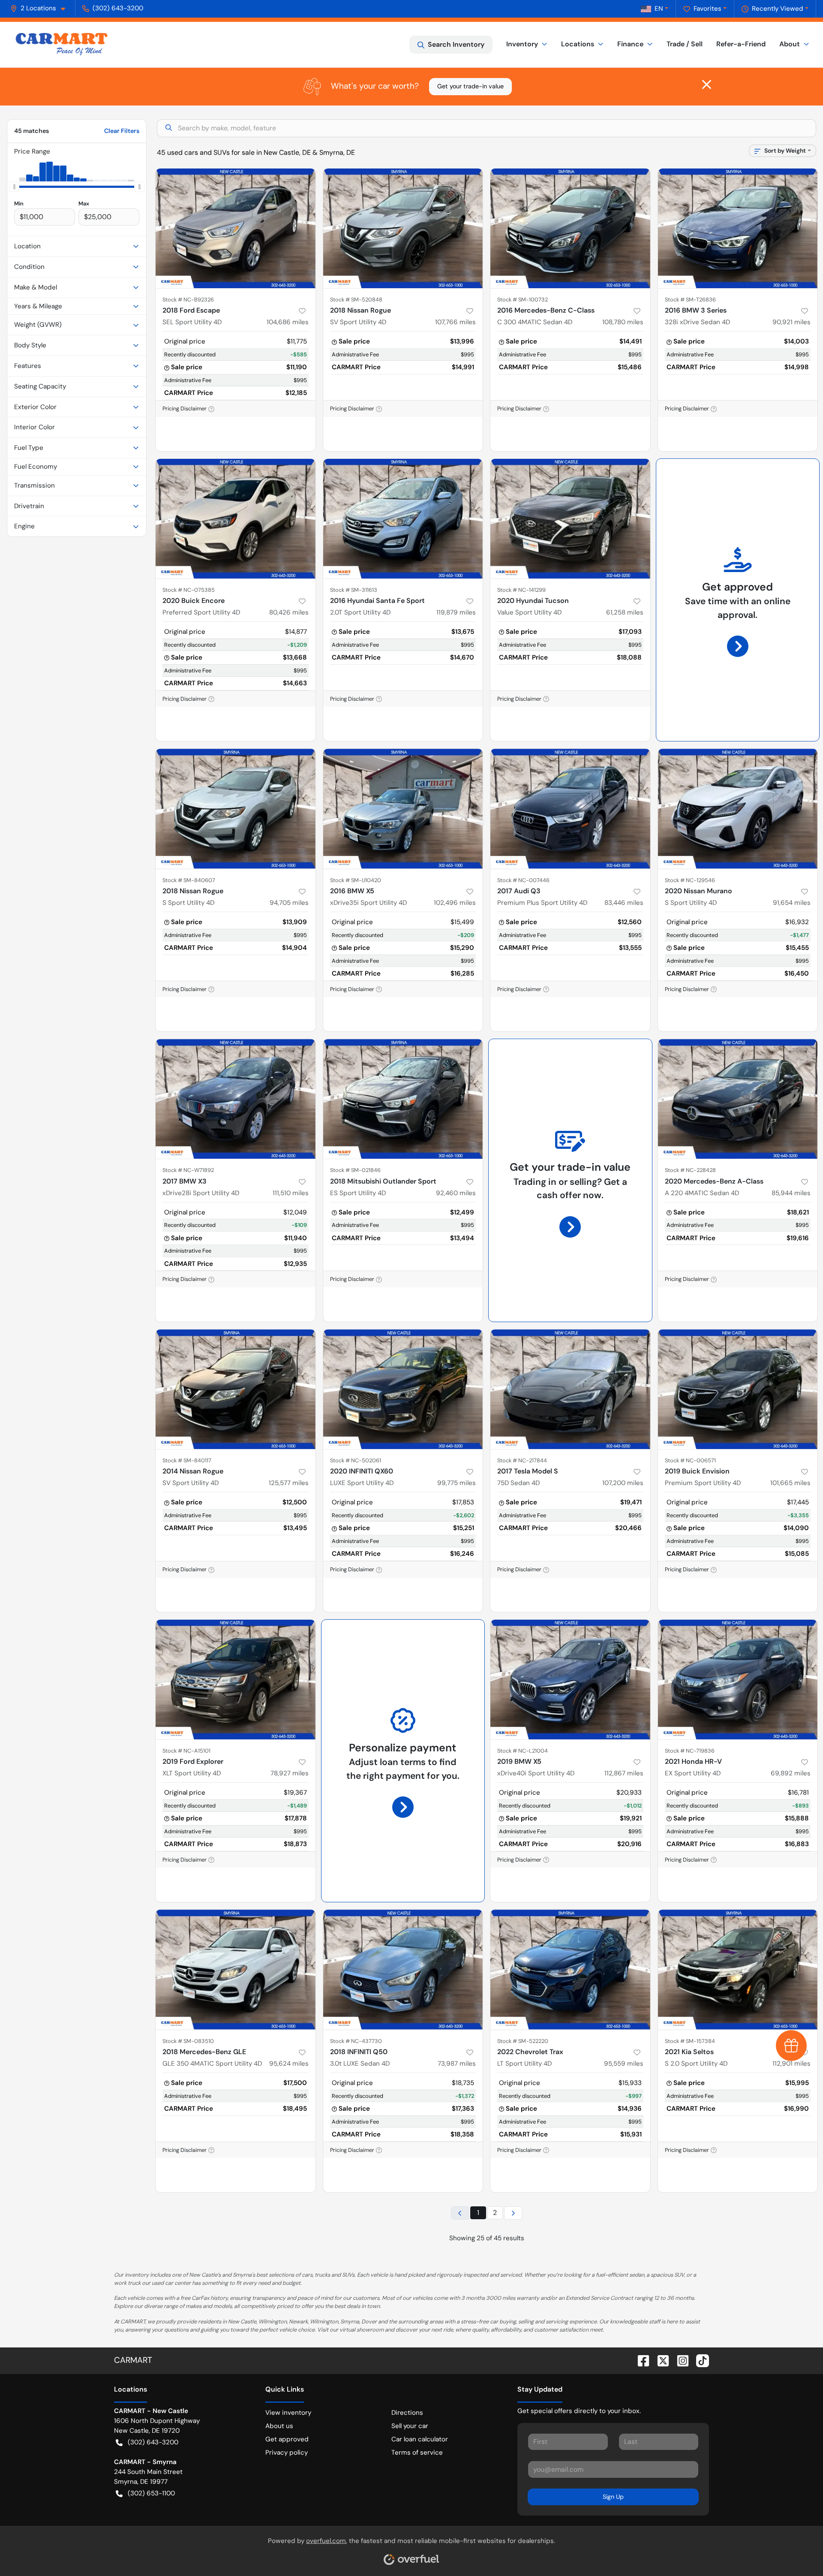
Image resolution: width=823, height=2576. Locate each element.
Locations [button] (578, 44)
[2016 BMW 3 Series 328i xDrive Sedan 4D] (738, 228)
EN (659, 9)
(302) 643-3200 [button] (118, 8)
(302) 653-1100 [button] (151, 2493)
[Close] (707, 84)
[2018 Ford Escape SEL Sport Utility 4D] (236, 228)
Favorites (707, 9)
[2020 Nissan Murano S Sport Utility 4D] (738, 809)
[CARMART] (62, 45)
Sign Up (613, 2497)
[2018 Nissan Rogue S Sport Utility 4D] (236, 809)
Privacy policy (287, 2452)
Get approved (287, 2439)
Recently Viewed (778, 9)
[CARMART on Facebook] (640, 2360)
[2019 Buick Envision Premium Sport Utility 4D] (738, 1389)
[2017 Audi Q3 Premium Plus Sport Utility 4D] (570, 809)
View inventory (288, 2413)
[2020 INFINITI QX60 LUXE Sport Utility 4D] (403, 1389)
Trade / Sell (685, 44)
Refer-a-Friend (741, 44)
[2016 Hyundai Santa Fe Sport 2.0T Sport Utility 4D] (403, 519)
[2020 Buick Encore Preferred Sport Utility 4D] (236, 519)
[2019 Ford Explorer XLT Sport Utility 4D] (236, 1680)
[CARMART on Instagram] (679, 2360)
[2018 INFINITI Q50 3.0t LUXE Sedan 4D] (403, 1969)
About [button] (790, 44)
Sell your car (410, 2426)
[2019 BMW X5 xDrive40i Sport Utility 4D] (570, 1680)
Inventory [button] (522, 44)
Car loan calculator (420, 2439)
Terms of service (417, 2452)
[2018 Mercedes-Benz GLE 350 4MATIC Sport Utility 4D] (236, 1969)
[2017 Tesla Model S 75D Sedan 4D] (570, 1389)
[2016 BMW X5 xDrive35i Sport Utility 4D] (403, 809)
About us (279, 2426)
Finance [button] (630, 44)
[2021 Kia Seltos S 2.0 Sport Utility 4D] (738, 1969)
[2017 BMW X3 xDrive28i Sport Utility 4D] (236, 1099)
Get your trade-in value (470, 86)
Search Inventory (456, 44)
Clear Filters (122, 131)
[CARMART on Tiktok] (699, 2360)
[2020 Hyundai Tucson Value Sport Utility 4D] (570, 519)
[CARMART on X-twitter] (660, 2360)
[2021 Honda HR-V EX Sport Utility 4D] (738, 1680)
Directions (407, 2413)
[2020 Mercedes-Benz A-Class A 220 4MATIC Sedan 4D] (738, 1099)
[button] (41, 8)
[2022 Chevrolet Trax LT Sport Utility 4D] (570, 1969)
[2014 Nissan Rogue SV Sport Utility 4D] (236, 1389)
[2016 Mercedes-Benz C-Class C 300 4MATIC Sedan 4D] (570, 228)
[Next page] (513, 2213)
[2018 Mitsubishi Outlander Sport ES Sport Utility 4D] (403, 1099)
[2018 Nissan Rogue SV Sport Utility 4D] (403, 228)
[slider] (14, 187)
